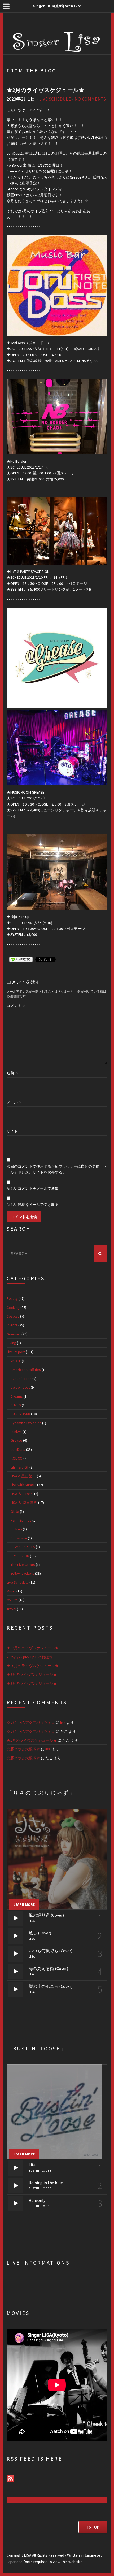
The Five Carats (23, 1565)
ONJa (15, 1512)
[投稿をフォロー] (10, 2478)
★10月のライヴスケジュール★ (33, 1666)
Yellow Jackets (22, 1573)
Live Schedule (55, 99)
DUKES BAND (20, 1414)
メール (14, 1102)
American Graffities (26, 1370)
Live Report (16, 1352)
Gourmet (14, 1334)
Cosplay (13, 1316)
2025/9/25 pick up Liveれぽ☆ (30, 1657)
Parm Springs (21, 1520)
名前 (13, 1073)
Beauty (12, 1298)
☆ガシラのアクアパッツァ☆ (31, 1722)
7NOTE (16, 1361)
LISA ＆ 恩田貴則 (24, 1503)
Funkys (16, 1432)
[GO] (101, 1254)
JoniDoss (18, 1449)
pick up (16, 1529)
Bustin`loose (21, 1379)
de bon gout (20, 1387)
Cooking (13, 1308)
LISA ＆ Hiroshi (22, 1494)
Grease (16, 1440)
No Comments (90, 99)
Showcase (19, 1538)
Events (12, 1325)
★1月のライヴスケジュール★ (32, 1740)
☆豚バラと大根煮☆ (23, 1749)
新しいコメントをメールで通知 (33, 1188)
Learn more (24, 1904)
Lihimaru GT (20, 1467)
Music (11, 1591)
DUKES (16, 1405)
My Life (12, 1600)
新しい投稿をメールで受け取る (33, 1205)
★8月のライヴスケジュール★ (32, 1683)
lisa (63, 1722)
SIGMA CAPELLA (23, 1547)
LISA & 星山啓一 (23, 1476)
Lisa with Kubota (23, 1485)
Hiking (11, 1343)
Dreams (17, 1396)
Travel (11, 1609)
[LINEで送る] (21, 959)
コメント (16, 1006)
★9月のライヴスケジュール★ (32, 1674)
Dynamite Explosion (26, 1423)
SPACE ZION (20, 1556)
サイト (12, 1131)
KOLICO (17, 1458)
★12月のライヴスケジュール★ (33, 1648)
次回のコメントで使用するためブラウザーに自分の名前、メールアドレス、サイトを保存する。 (57, 1169)
